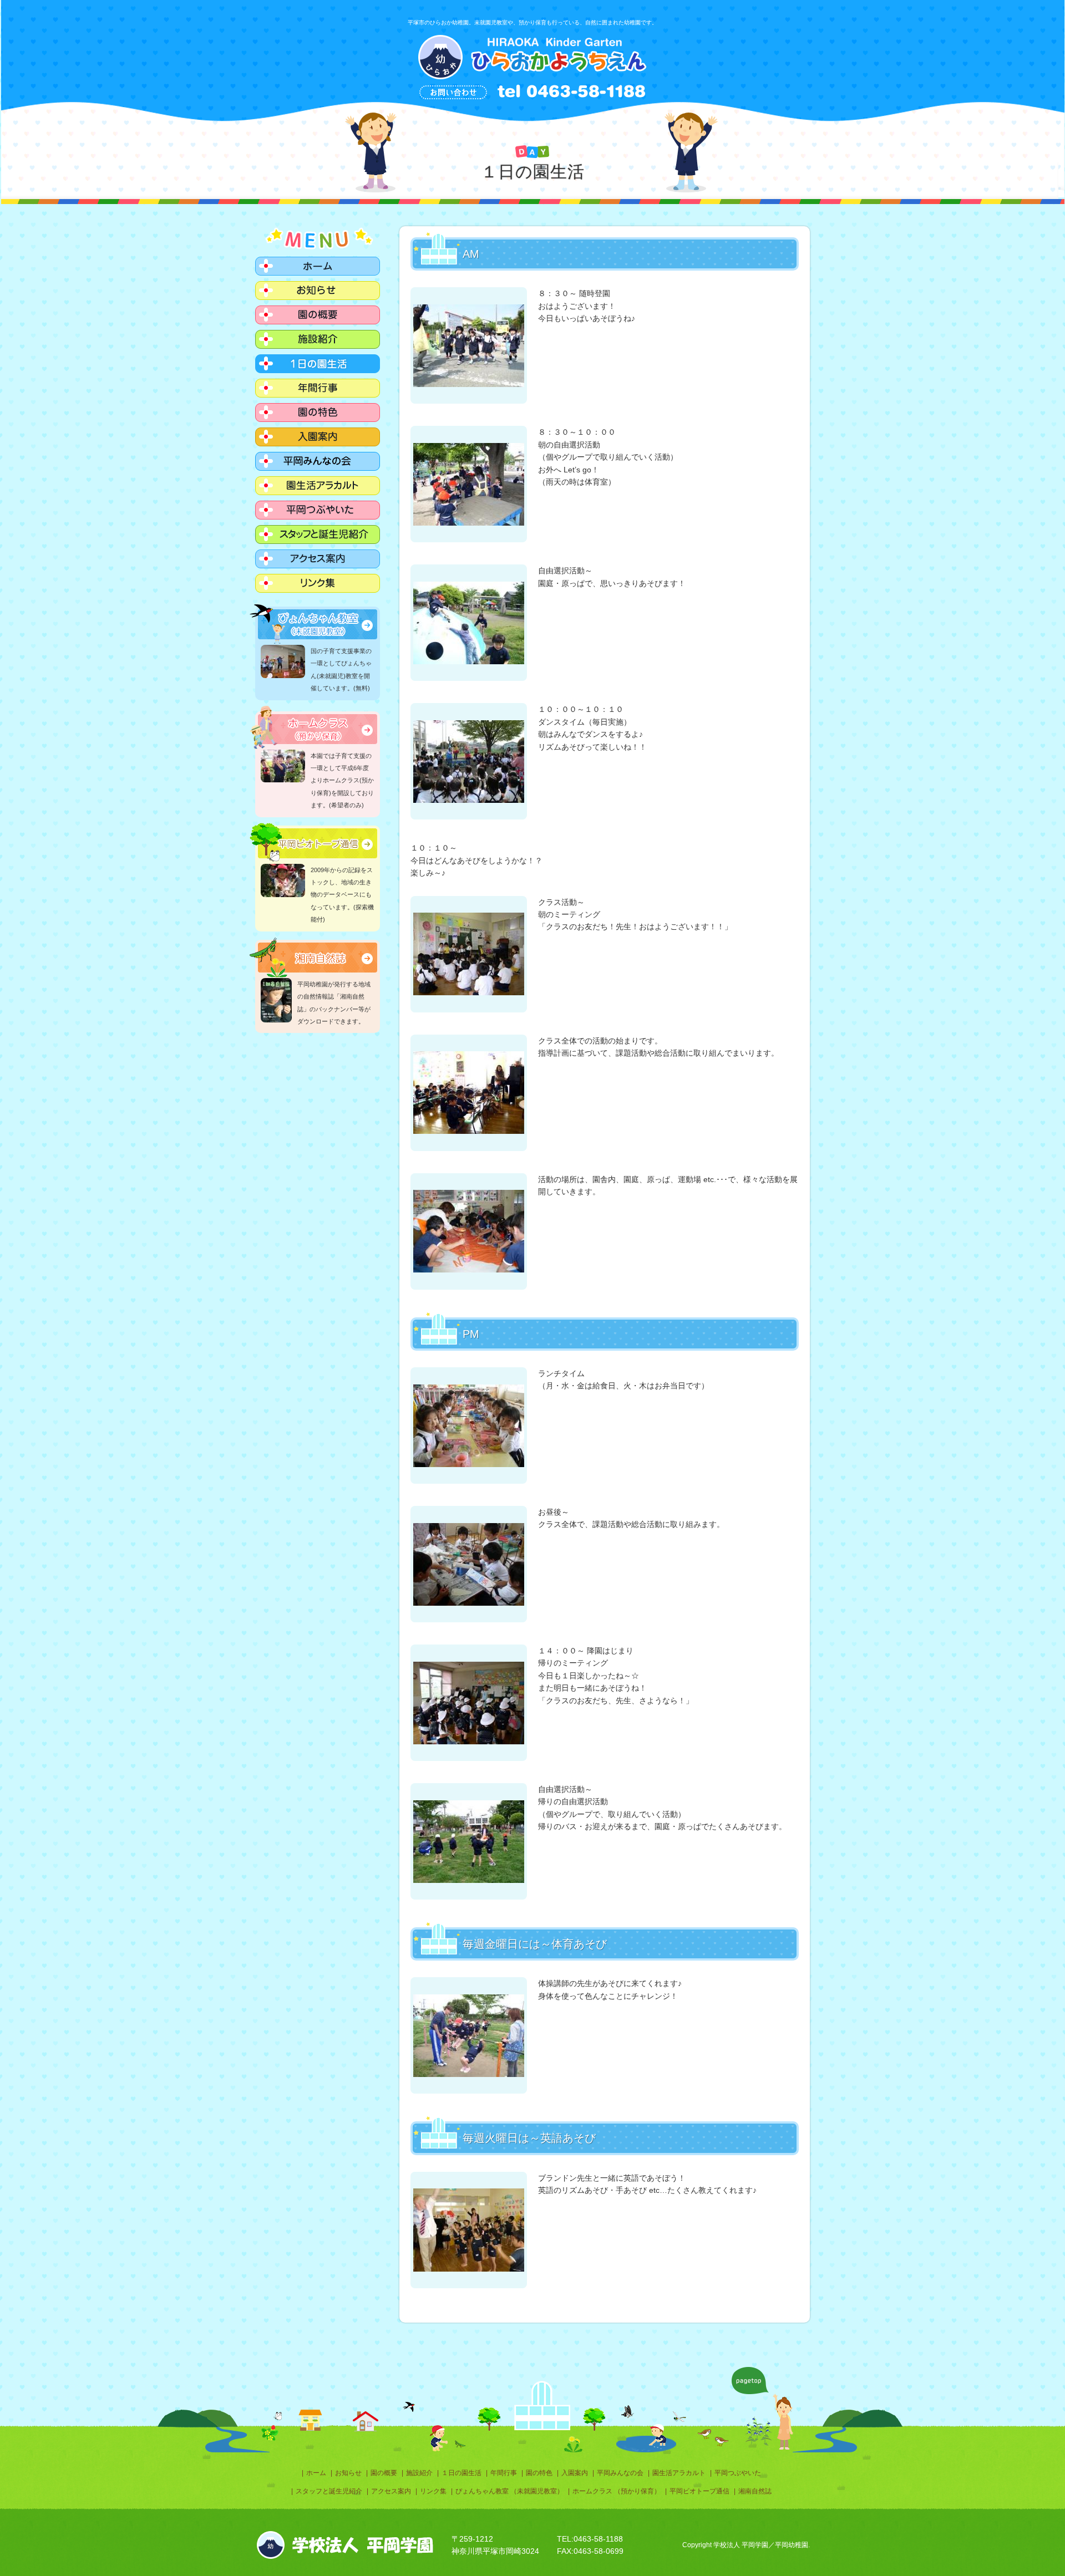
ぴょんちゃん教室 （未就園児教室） (509, 2491)
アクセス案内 (391, 2491)
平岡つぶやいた (738, 2473)
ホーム (316, 2473)
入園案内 (575, 2473)
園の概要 (384, 2473)
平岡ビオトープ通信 (699, 2491)
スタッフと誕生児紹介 (329, 2491)
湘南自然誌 (755, 2491)
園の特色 (539, 2473)
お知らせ (348, 2473)
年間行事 (504, 2473)
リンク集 (433, 2491)
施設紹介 (419, 2473)
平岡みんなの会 (620, 2473)
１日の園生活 (461, 2473)
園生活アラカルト (679, 2473)
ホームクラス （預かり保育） (617, 2491)
